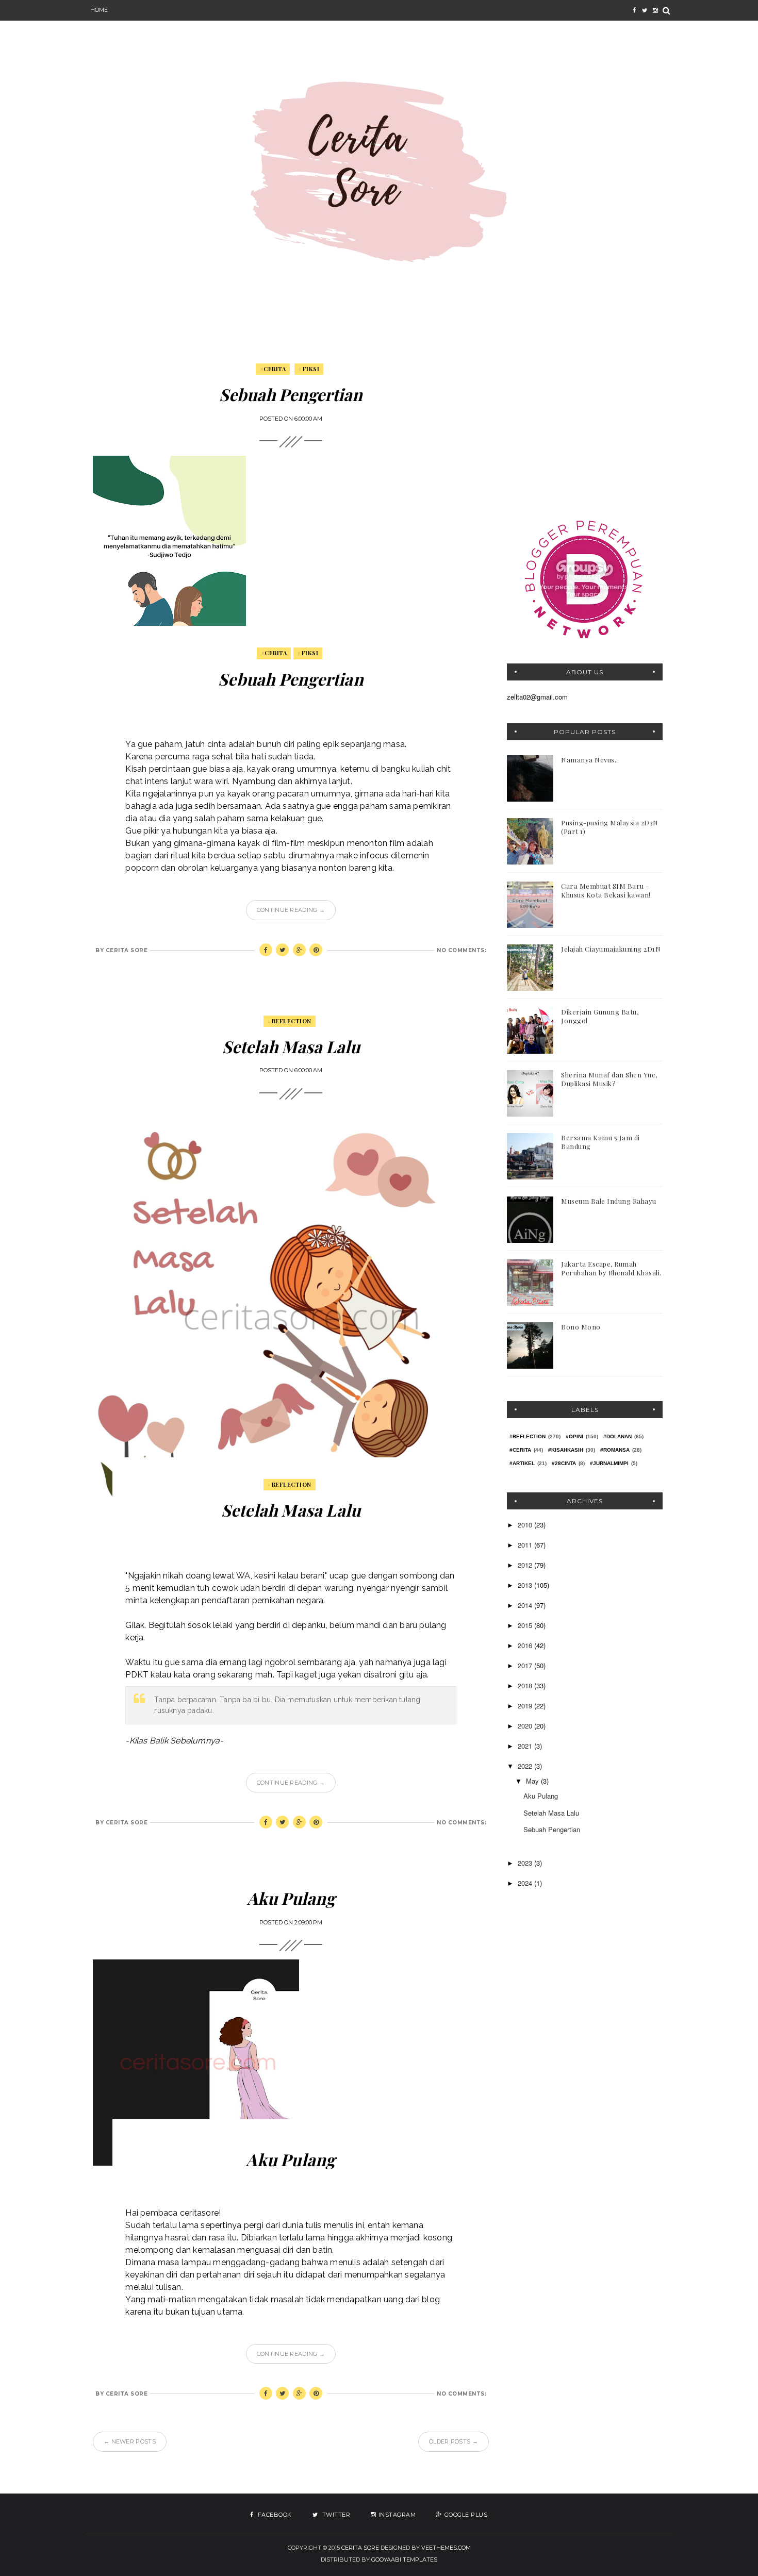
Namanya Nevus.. (590, 760)
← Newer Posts (130, 2441)
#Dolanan (617, 1436)
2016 (526, 1645)
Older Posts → (454, 2441)
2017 (526, 1665)
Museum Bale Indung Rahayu (609, 1201)
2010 (526, 1525)
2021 (526, 1746)
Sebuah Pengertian (291, 394)
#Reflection (290, 1021)
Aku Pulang (291, 1898)
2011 (526, 1545)
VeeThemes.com (446, 2548)
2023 (526, 1863)
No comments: (462, 950)
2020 (526, 1726)
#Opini (574, 1436)
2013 (526, 1585)
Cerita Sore (360, 2548)
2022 (526, 1766)
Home (99, 10)
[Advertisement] (585, 429)
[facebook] (634, 10)
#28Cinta (564, 1463)
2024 (526, 1883)
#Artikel (522, 1463)
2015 (526, 1625)
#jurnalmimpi (609, 1463)
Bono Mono (581, 1327)
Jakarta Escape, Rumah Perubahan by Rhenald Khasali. (611, 1268)
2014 (526, 1605)
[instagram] (655, 10)
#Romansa (615, 1450)
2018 (526, 1685)
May (533, 1781)
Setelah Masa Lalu (291, 1046)
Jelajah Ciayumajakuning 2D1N (611, 949)
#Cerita (273, 369)
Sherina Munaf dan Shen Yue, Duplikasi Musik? (609, 1079)
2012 (526, 1565)
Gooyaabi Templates (404, 2560)
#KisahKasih (566, 1450)
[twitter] (645, 10)
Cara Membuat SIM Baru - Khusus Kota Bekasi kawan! (606, 890)
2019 (526, 1706)
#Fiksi (309, 369)
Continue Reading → (291, 910)
